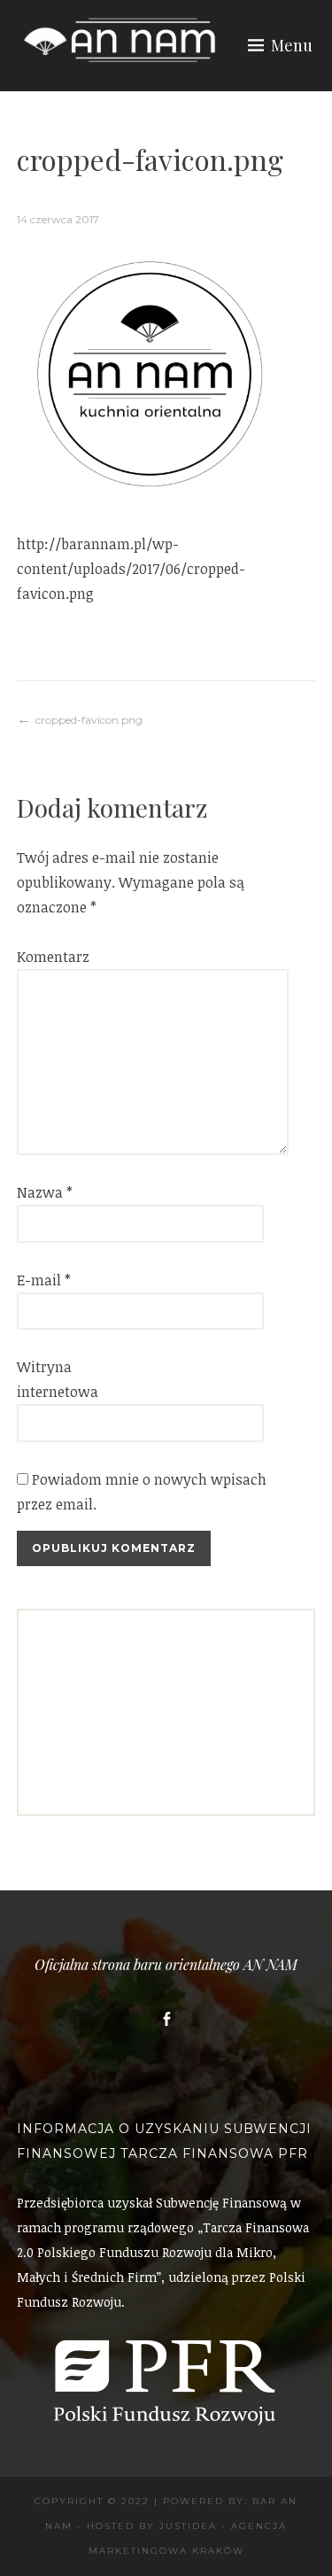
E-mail (44, 1280)
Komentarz (45, 957)
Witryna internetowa (45, 1379)
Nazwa (45, 1192)
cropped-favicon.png (89, 720)
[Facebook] (166, 2019)
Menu (292, 45)
